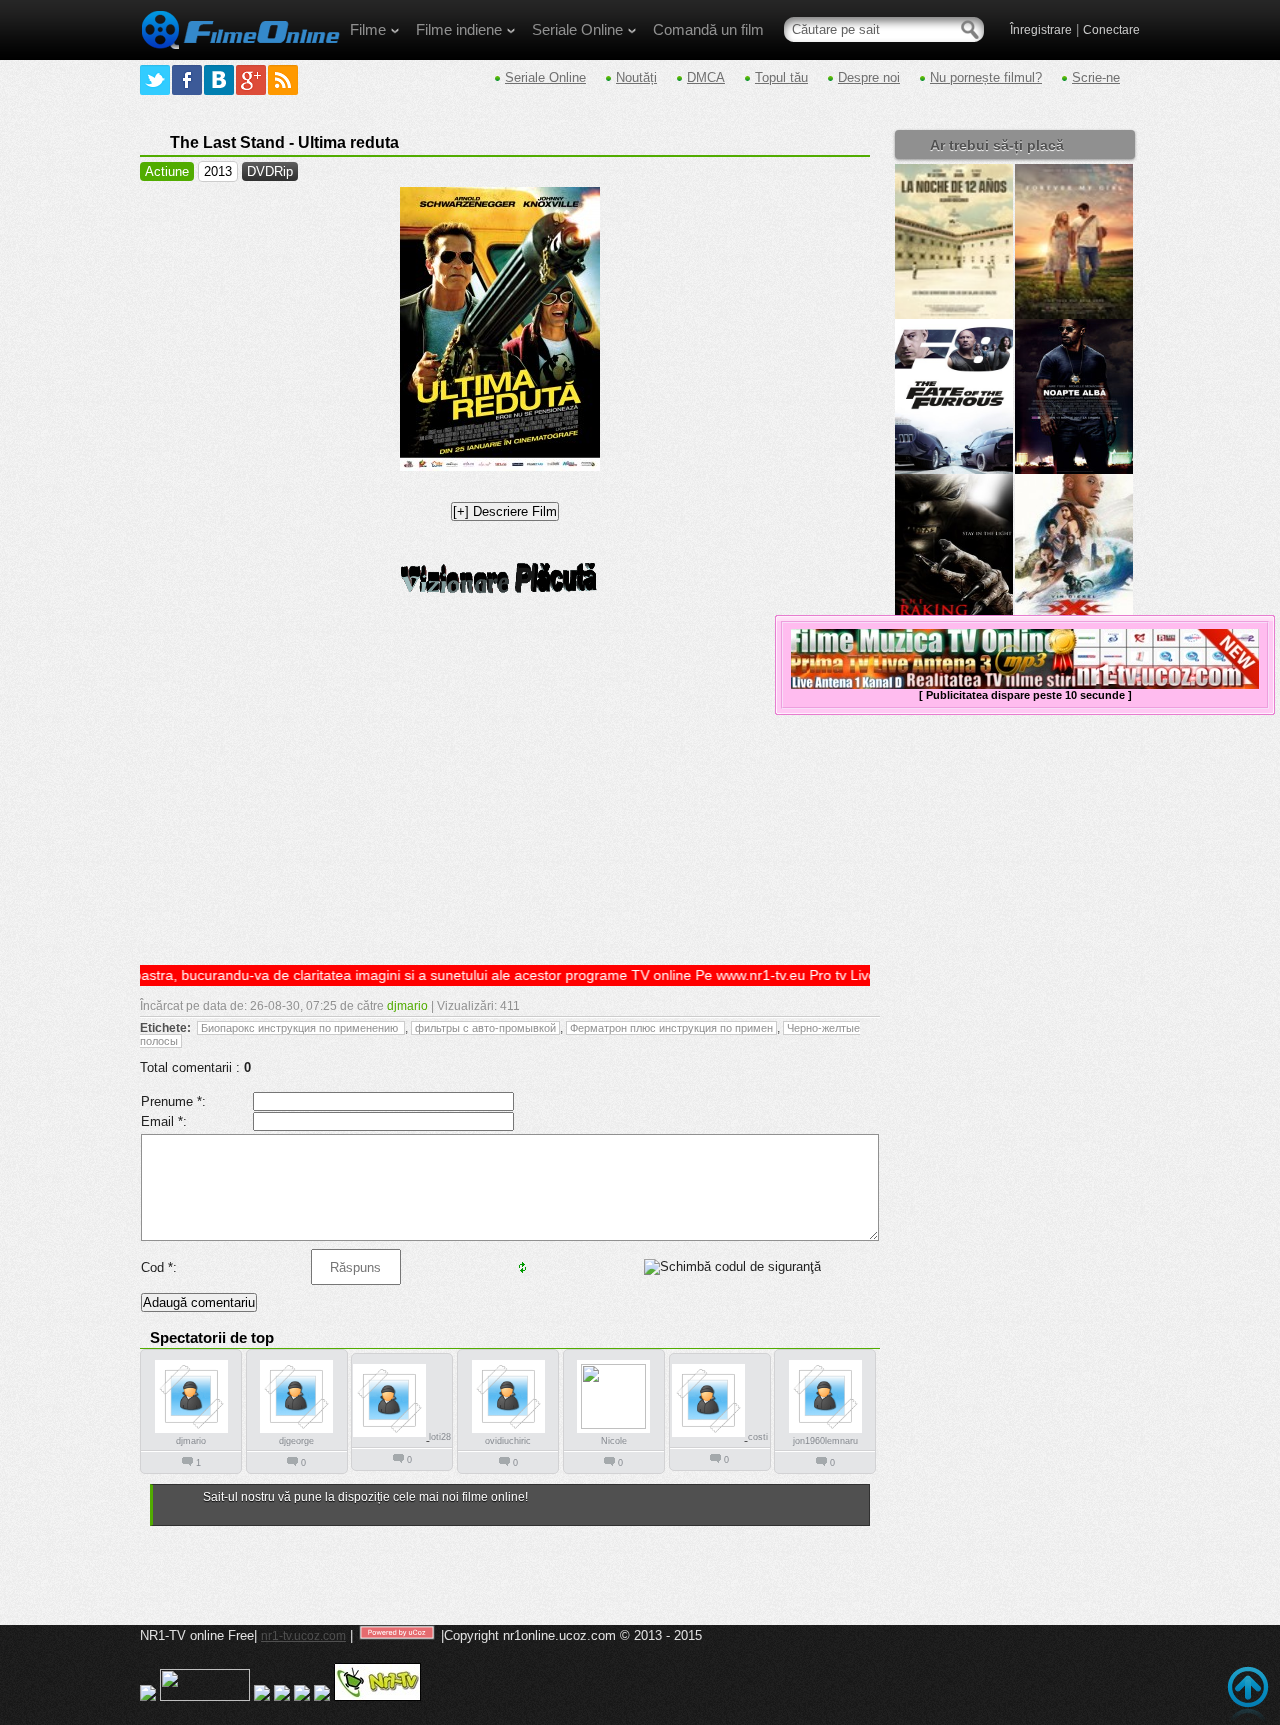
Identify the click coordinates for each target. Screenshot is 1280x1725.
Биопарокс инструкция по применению (301, 1028)
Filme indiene (459, 29)
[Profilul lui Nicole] (613, 1425)
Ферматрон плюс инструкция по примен (671, 1028)
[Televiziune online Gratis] (377, 1697)
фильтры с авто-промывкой (485, 1028)
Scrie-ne (1096, 77)
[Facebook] (187, 80)
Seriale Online (577, 29)
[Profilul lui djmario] (191, 1432)
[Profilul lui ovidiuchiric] (508, 1432)
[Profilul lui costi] (710, 1436)
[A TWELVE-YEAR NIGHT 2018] (954, 315)
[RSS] (283, 80)
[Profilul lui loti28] (391, 1436)
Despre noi (869, 77)
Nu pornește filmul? (986, 77)
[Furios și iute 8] (954, 470)
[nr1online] (240, 56)
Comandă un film (708, 29)
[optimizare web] (322, 1697)
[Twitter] (155, 80)
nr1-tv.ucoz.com (303, 1636)
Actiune (167, 171)
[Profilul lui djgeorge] (296, 1432)
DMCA (706, 77)
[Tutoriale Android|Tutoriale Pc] (282, 1697)
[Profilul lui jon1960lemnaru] (825, 1432)
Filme (368, 29)
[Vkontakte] (219, 80)
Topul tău (781, 77)
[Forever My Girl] (1074, 315)
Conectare (1111, 30)
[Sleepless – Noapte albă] (1074, 470)
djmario (407, 1006)
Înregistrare (1041, 30)
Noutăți (636, 77)
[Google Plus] (251, 80)
